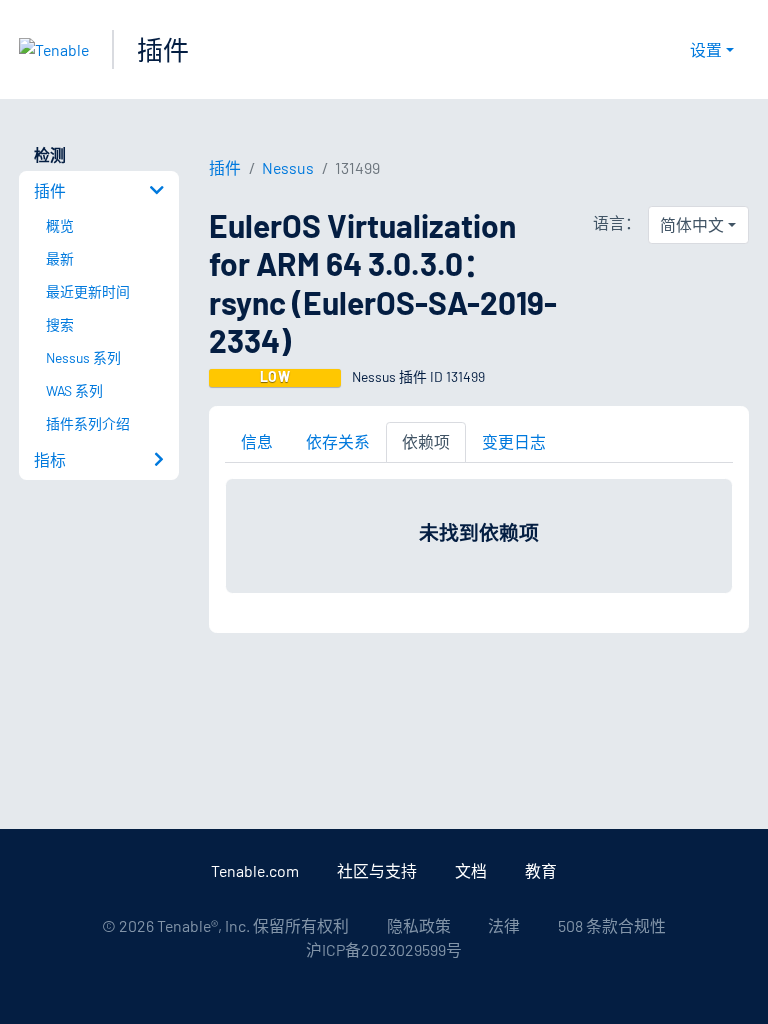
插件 (163, 49)
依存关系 (338, 441)
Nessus (288, 167)
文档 (471, 870)
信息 (257, 441)
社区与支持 (377, 870)
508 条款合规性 (612, 925)
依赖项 (426, 441)
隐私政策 (419, 925)
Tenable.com (255, 870)
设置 (706, 49)
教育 (541, 870)
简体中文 (692, 224)
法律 (504, 925)
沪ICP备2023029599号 (384, 949)
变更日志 (514, 441)
